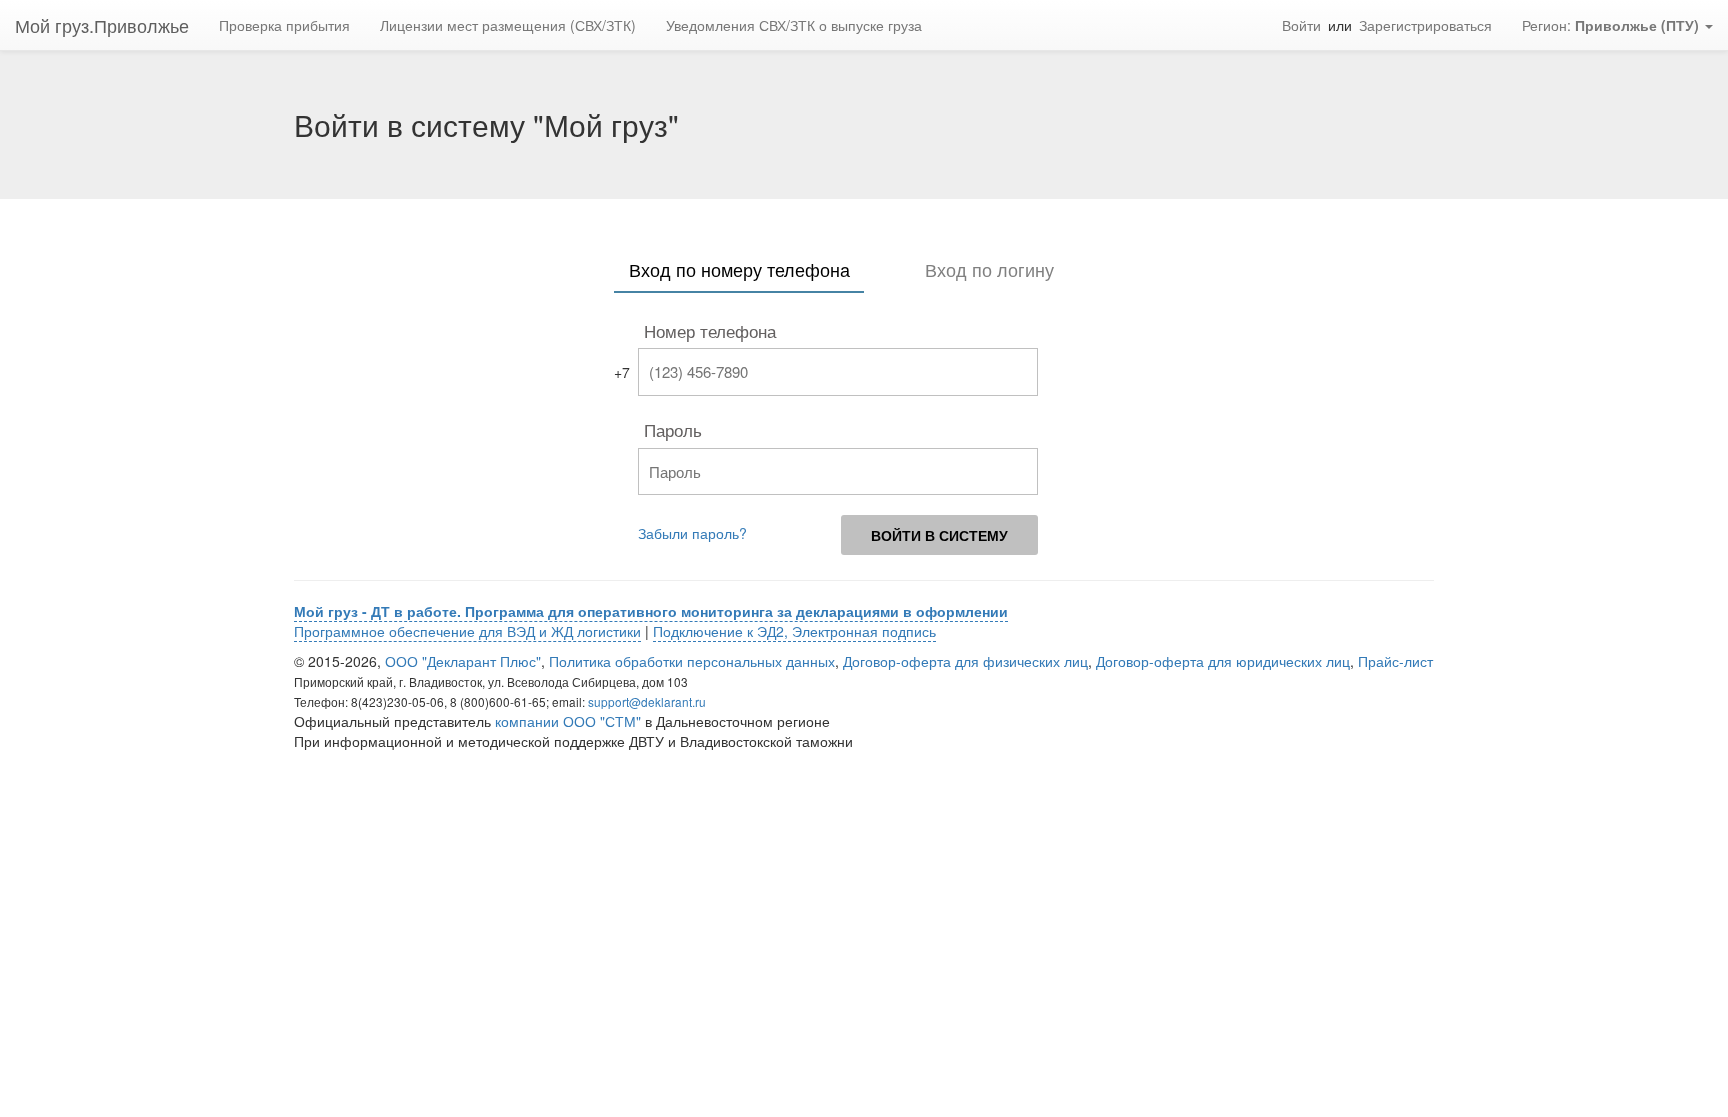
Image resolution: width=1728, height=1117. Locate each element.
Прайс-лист (1395, 661)
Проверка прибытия (284, 25)
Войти (1301, 25)
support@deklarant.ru (647, 701)
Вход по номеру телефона (739, 269)
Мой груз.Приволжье (102, 25)
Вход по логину (989, 269)
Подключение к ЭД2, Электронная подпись (794, 631)
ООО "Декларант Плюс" (463, 661)
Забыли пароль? (692, 533)
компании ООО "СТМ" (568, 721)
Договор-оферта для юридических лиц (1223, 661)
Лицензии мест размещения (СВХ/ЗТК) (508, 25)
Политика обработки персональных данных (692, 661)
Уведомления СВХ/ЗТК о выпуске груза (794, 25)
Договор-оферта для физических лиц (965, 661)
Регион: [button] (1610, 25)
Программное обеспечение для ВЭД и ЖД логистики (467, 631)
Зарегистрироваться (1425, 25)
